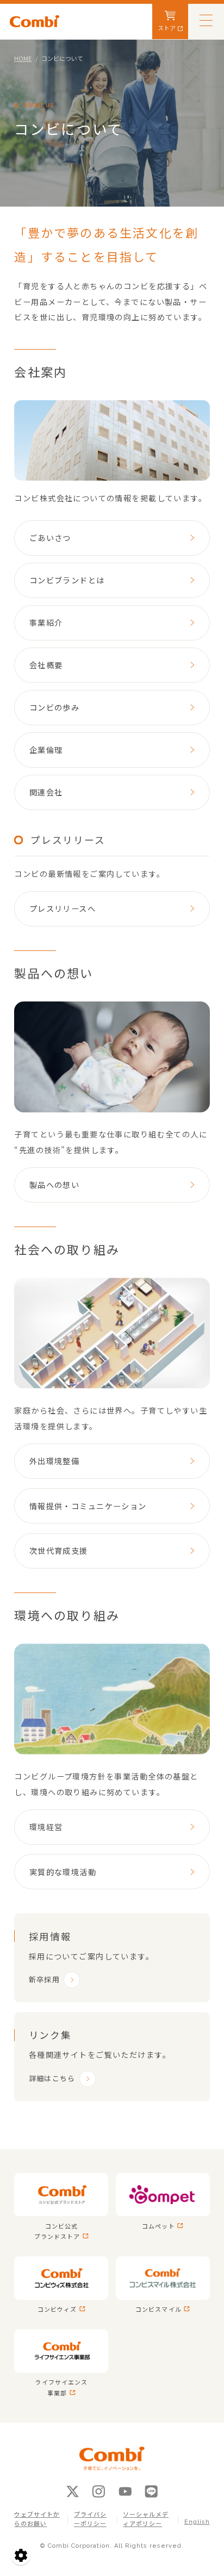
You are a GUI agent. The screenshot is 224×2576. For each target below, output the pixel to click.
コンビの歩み (55, 707)
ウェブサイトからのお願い (37, 2519)
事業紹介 (46, 622)
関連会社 (46, 792)
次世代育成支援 (59, 1550)
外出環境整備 (55, 1461)
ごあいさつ (50, 537)
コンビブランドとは (67, 580)
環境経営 (46, 1827)
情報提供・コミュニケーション (88, 1506)
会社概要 (46, 665)
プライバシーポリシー (90, 2519)
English (197, 2522)
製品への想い (55, 1184)
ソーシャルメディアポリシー (146, 2519)
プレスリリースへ (63, 908)
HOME (23, 58)
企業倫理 (46, 749)
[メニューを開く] (206, 20)
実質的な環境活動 (63, 1872)
